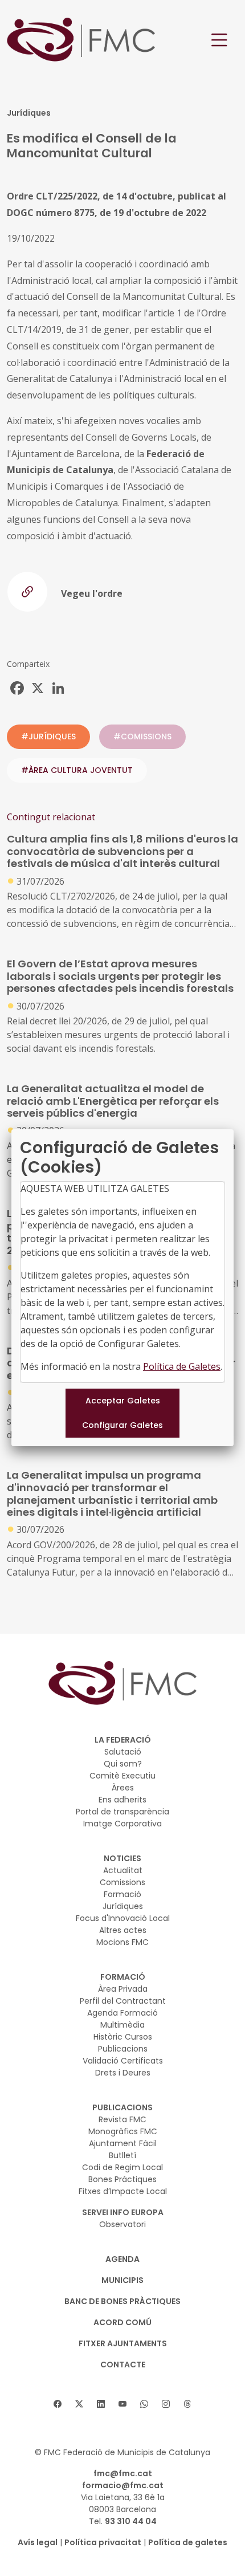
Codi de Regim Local (122, 2167)
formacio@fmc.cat (123, 2485)
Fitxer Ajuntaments (123, 2343)
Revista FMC (122, 2119)
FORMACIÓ (123, 1977)
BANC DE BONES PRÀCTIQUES (122, 2301)
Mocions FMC (122, 1942)
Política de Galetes (182, 1366)
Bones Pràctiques (122, 2179)
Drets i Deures (123, 2073)
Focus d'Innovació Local (123, 1918)
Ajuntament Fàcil (123, 2143)
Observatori (122, 2224)
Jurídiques (123, 1906)
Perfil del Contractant (123, 2001)
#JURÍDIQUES (48, 736)
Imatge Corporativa (122, 1824)
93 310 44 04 (131, 2521)
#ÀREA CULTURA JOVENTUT (77, 770)
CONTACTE (123, 2365)
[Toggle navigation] (219, 40)
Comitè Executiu (122, 1776)
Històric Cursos (123, 2037)
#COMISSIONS (142, 736)
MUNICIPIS (122, 2280)
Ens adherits (122, 1800)
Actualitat (123, 1870)
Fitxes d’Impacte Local (123, 2191)
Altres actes (123, 1930)
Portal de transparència (122, 1812)
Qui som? (123, 1764)
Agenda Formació (122, 2013)
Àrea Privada (123, 1989)
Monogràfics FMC (123, 2131)
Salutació (123, 1752)
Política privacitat (103, 2542)
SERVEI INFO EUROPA (123, 2212)
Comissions (122, 1882)
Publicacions (123, 2049)
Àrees (123, 1788)
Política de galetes (188, 2542)
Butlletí (122, 2155)
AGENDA (122, 2259)
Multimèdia (122, 2025)
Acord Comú (122, 2322)
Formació (122, 1894)
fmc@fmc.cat (123, 2473)
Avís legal (38, 2542)
